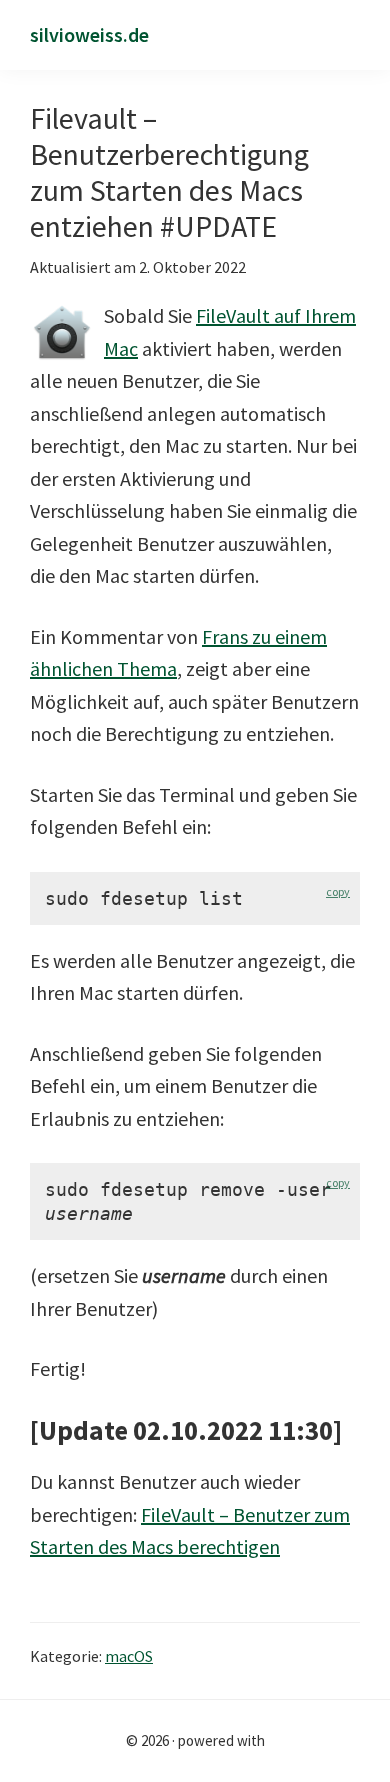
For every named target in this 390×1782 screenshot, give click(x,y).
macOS (129, 1656)
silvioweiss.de (89, 34)
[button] (352, 36)
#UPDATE (218, 226)
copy (338, 891)
